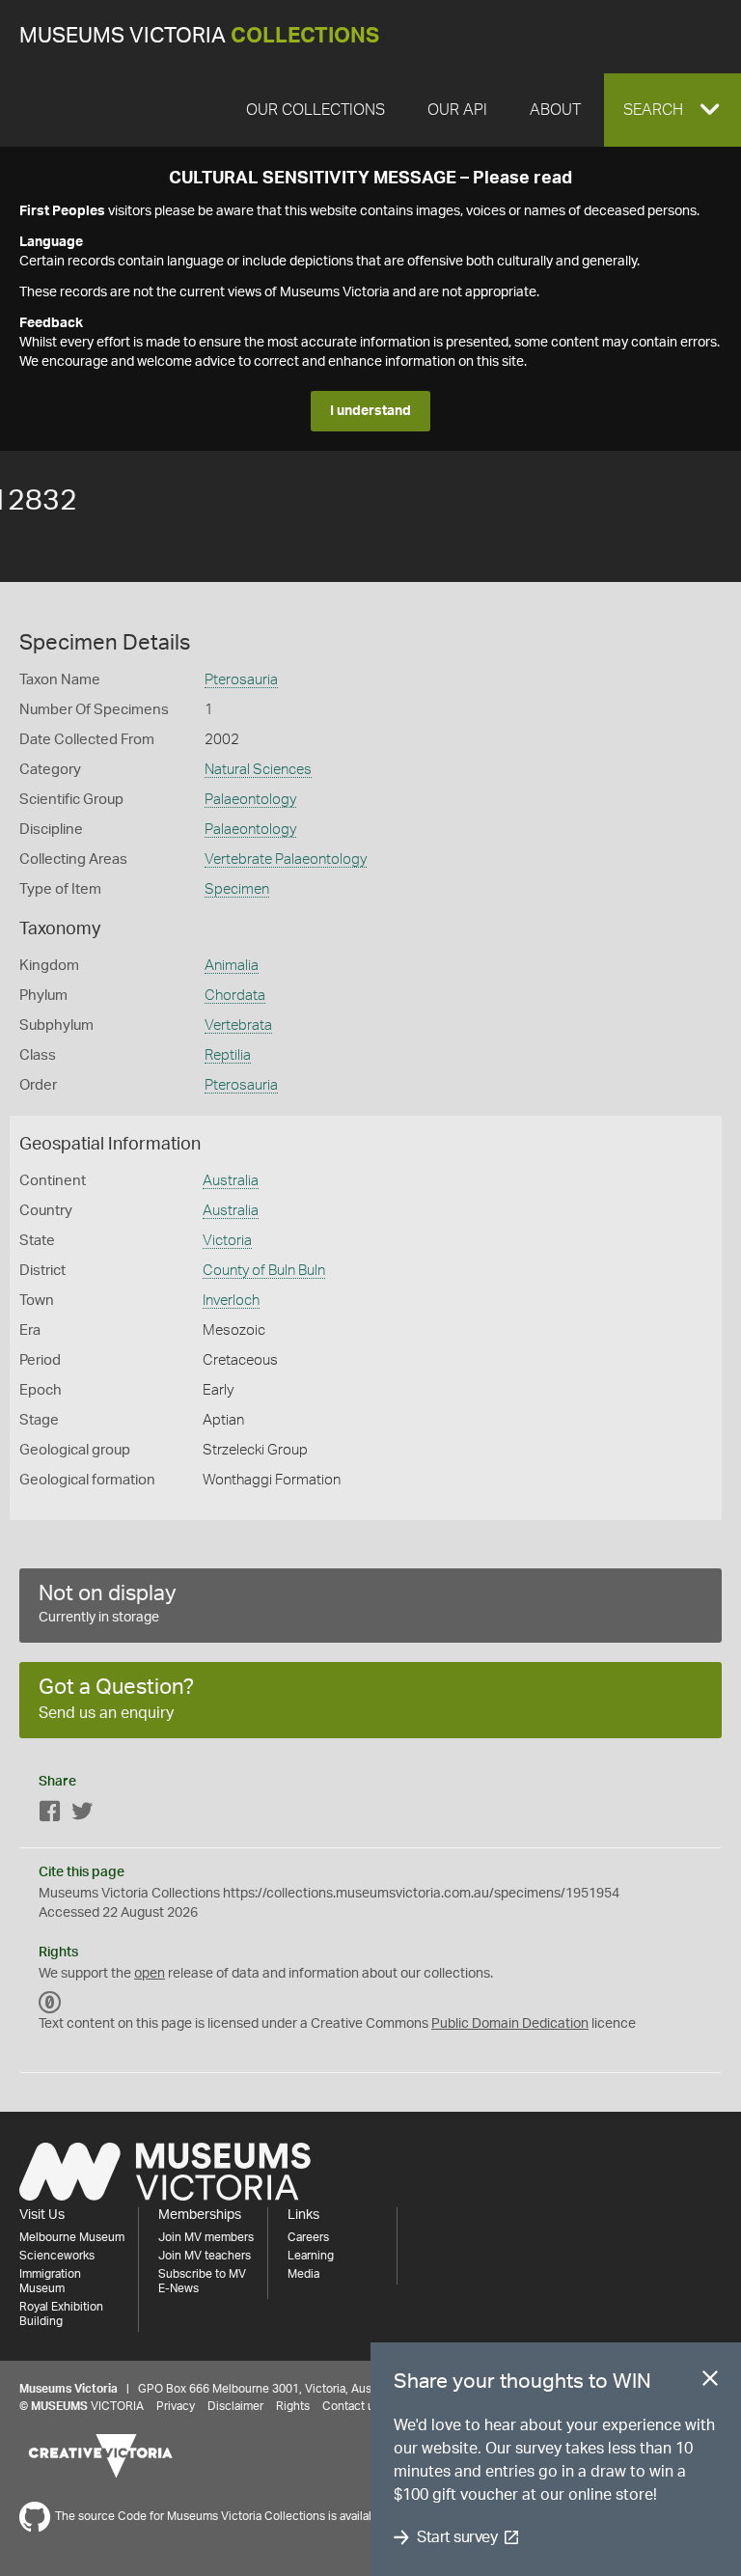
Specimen (237, 889)
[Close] (710, 2382)
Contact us (351, 2406)
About (555, 110)
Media (303, 2274)
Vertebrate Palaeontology (286, 859)
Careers (308, 2237)
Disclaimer (235, 2406)
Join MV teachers (205, 2256)
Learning (311, 2256)
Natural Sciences (258, 770)
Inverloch (231, 1301)
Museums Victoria (199, 36)
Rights (293, 2406)
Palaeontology (250, 800)
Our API (457, 110)
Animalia (232, 966)
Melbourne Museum (72, 2237)
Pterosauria (241, 680)
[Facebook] (50, 1815)
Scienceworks (57, 2256)
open (150, 1974)
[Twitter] (82, 1815)
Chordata (235, 996)
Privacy (176, 2406)
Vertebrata (238, 1025)
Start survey (457, 2537)
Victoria (227, 1241)
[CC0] (50, 2003)
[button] (672, 110)
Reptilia (228, 1055)
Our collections (316, 110)
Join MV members (206, 2237)
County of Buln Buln (264, 1271)
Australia (231, 1181)
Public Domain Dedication (510, 2024)
